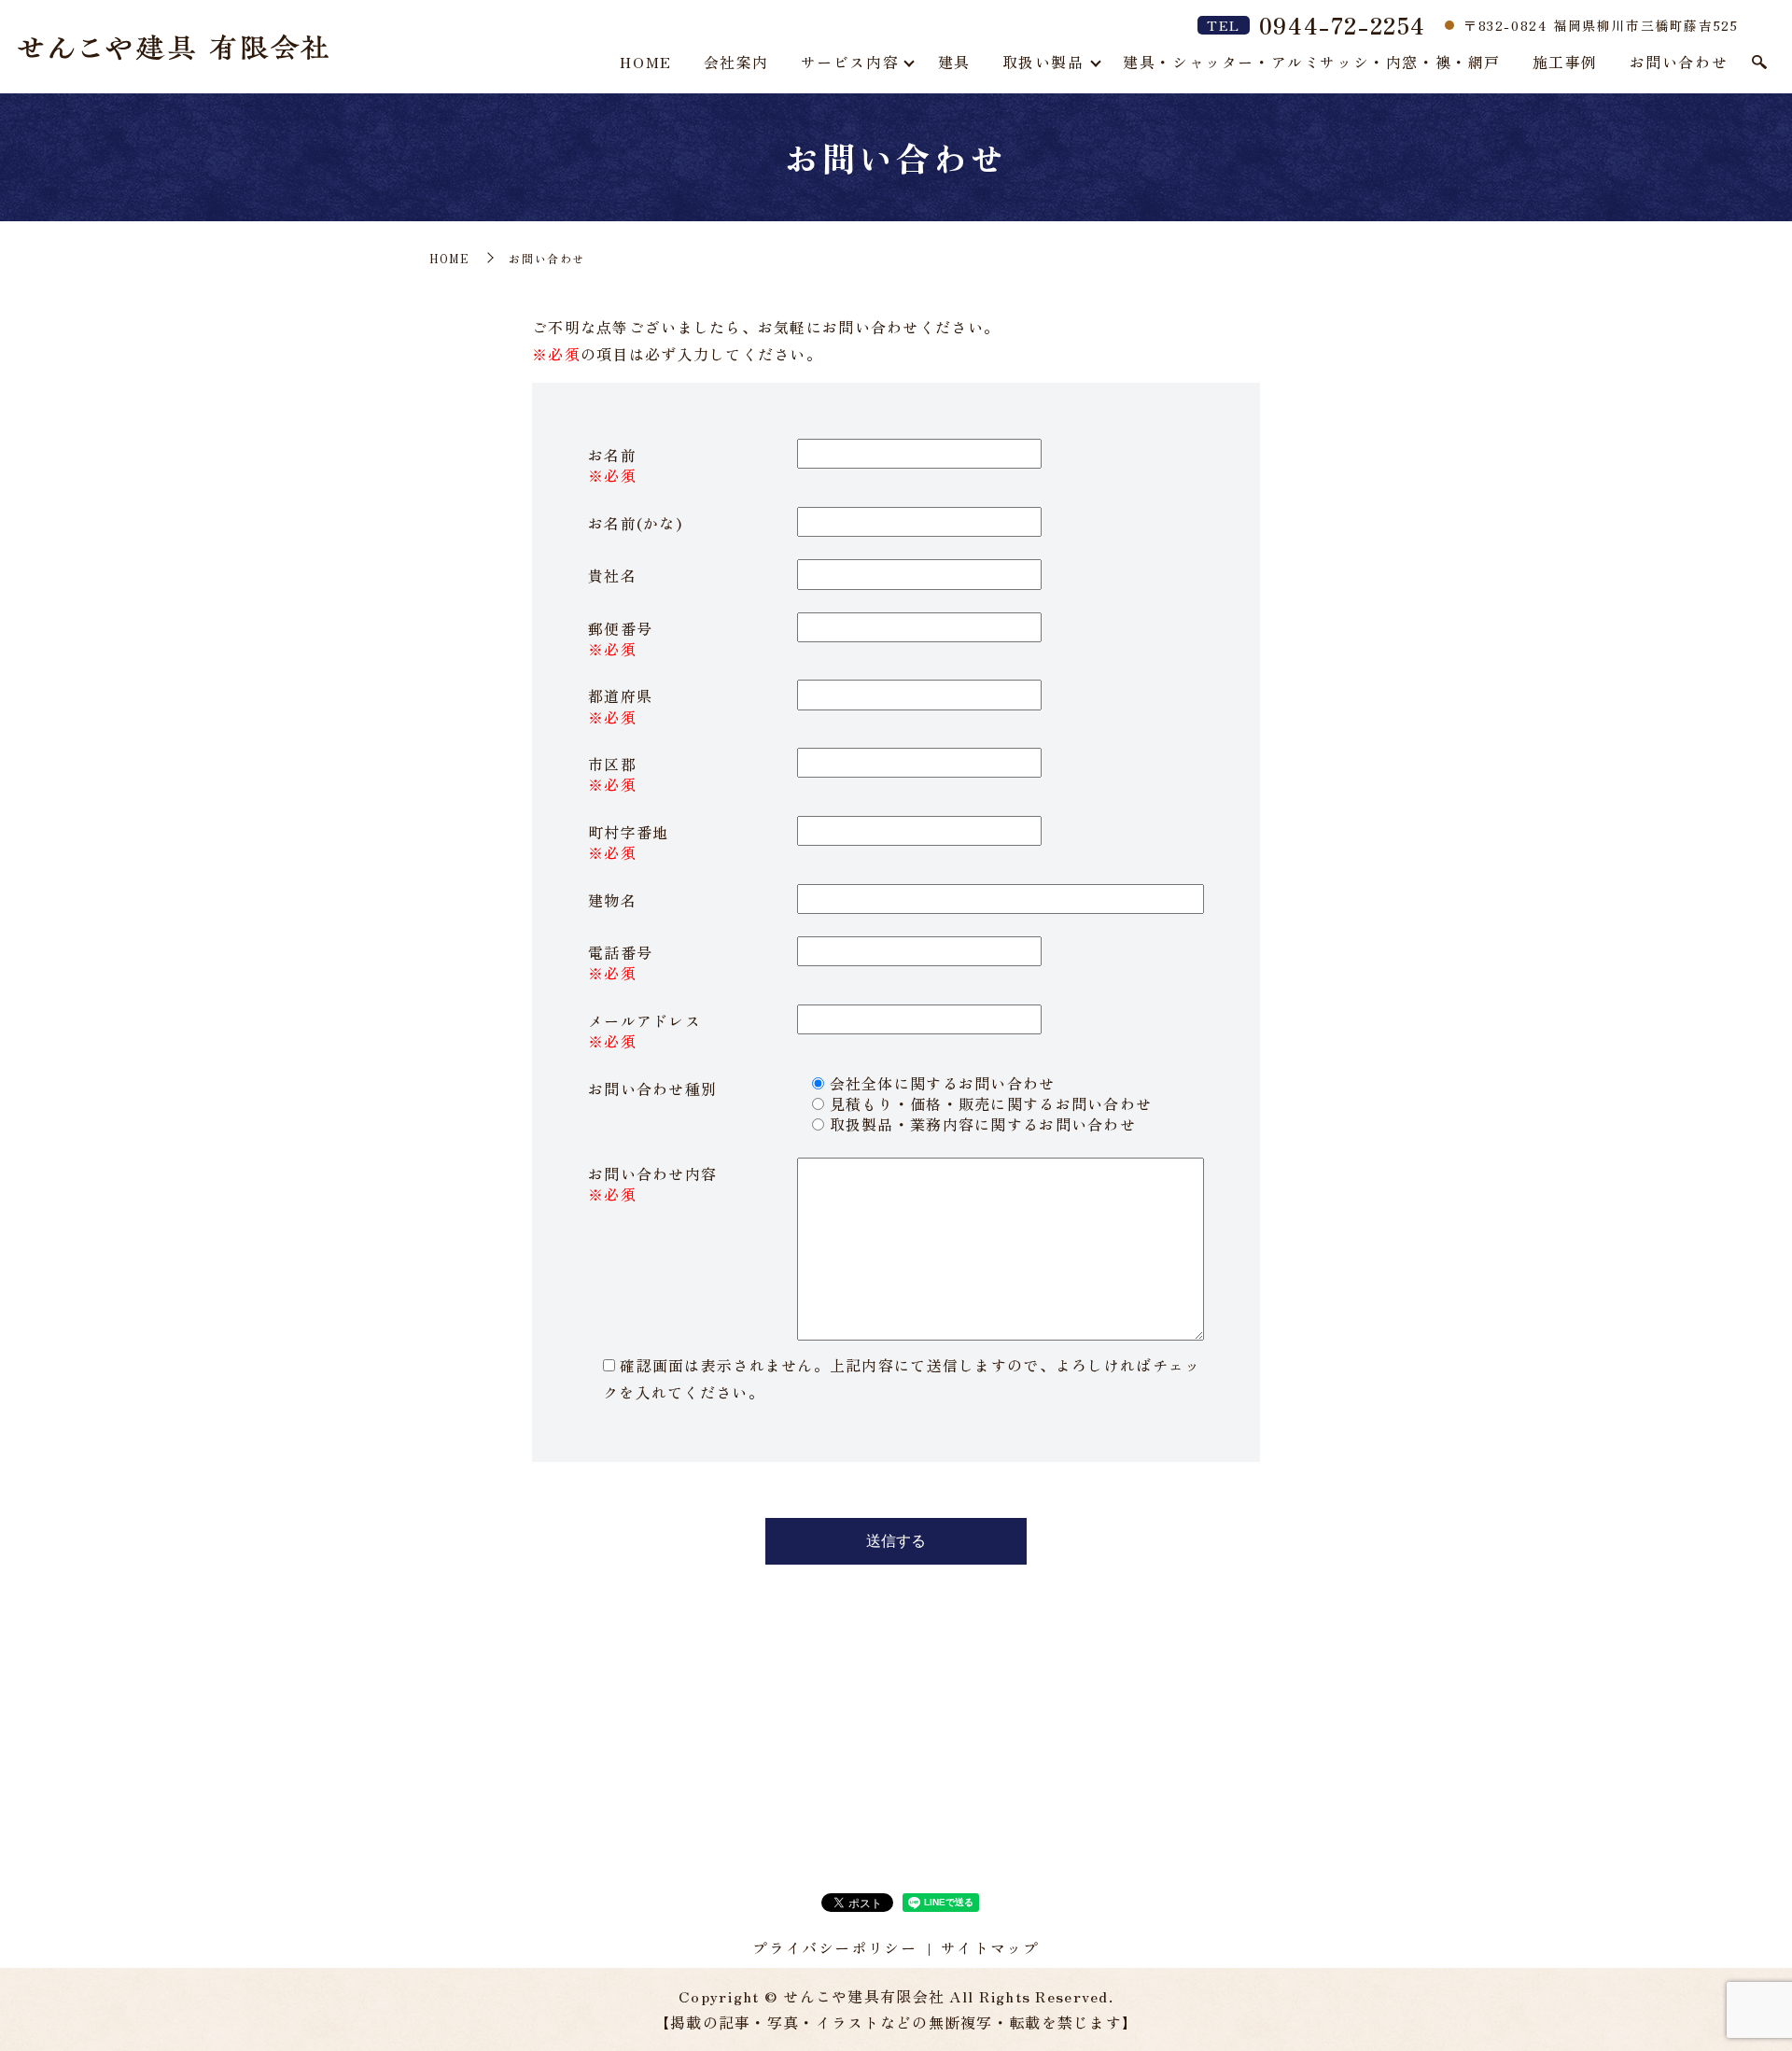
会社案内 (736, 62)
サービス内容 (850, 62)
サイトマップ (990, 1947)
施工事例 (1565, 62)
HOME (645, 62)
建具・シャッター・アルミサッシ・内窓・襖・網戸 (1312, 62)
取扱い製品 (1043, 62)
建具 (954, 62)
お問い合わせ (1679, 62)
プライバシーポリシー (834, 1947)
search (1759, 63)
